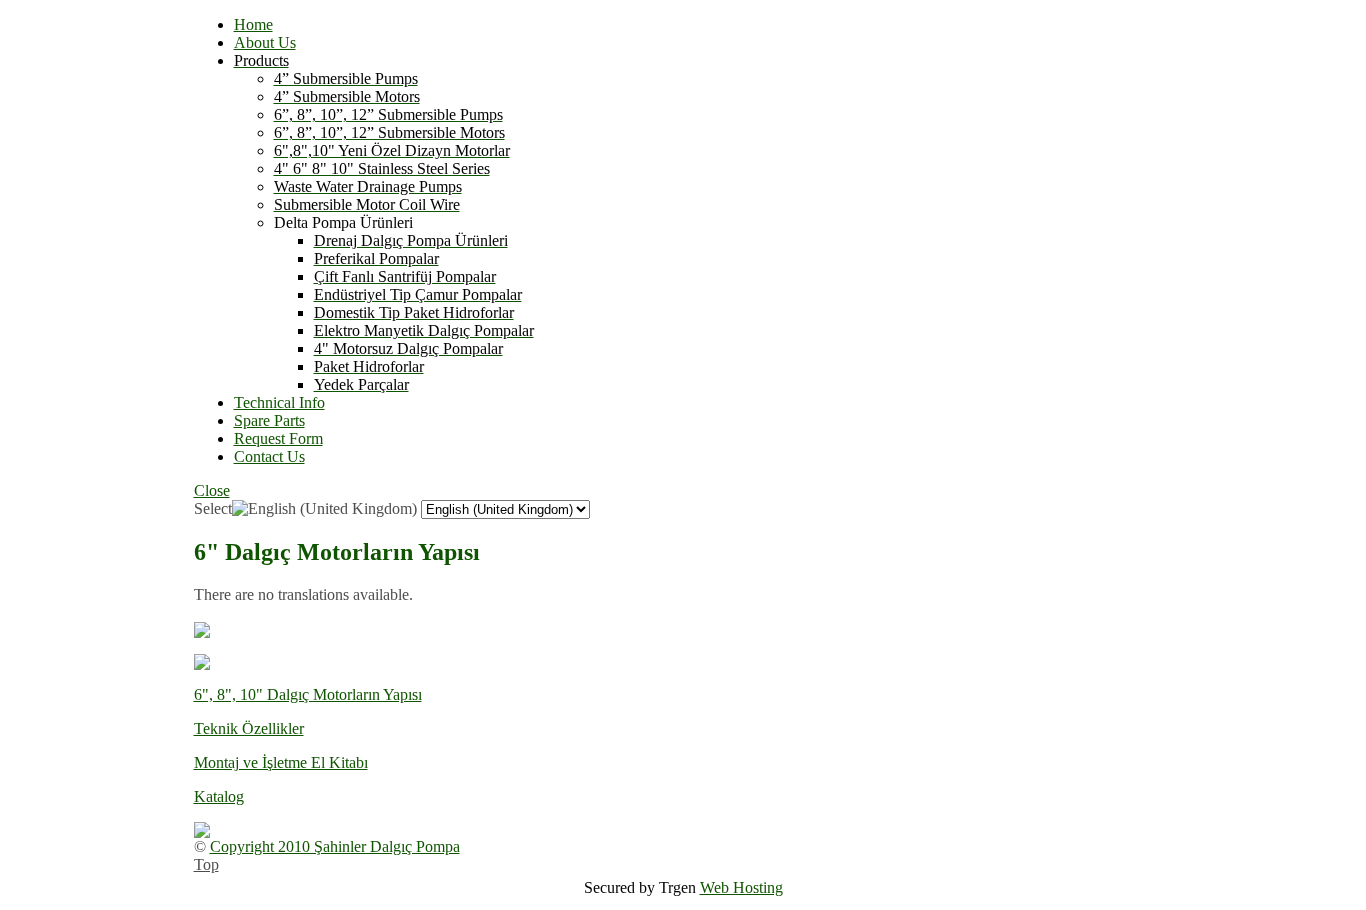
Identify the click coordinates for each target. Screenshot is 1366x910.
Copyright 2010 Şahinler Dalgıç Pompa (335, 846)
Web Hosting (741, 887)
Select (213, 508)
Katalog (219, 796)
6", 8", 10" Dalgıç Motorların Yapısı (308, 694)
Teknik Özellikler (249, 728)
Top (206, 864)
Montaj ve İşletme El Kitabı (281, 762)
